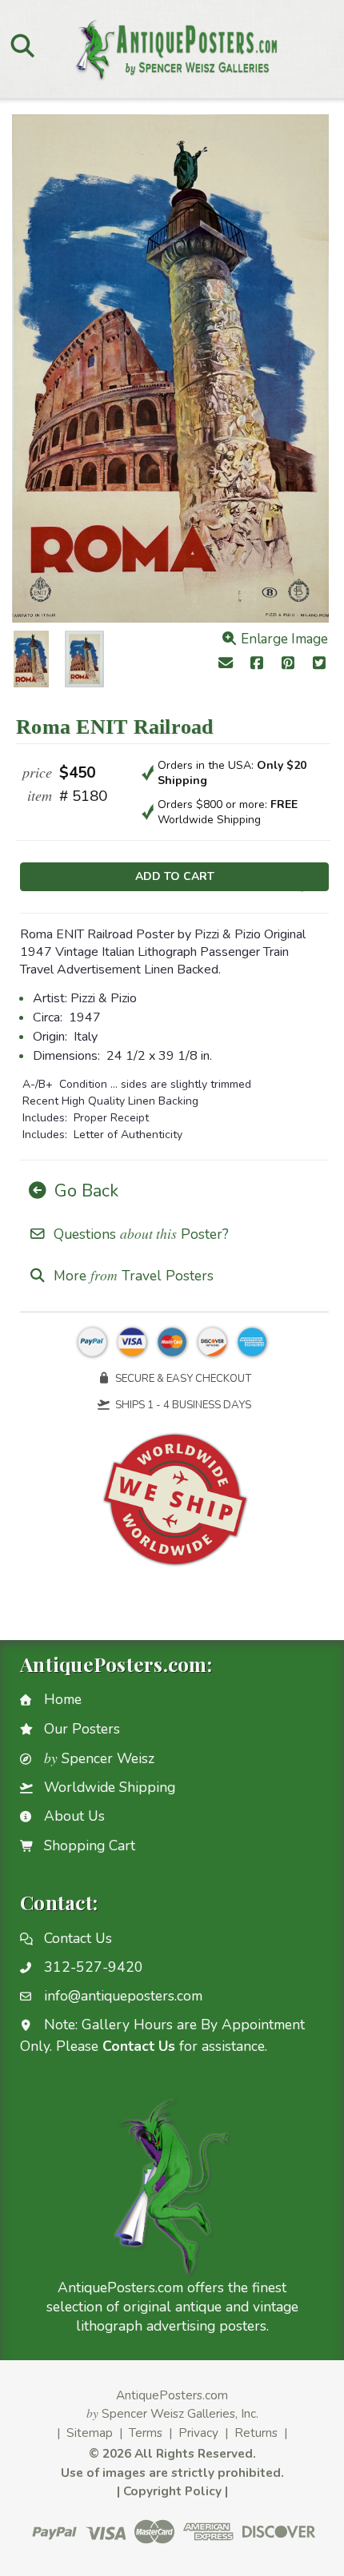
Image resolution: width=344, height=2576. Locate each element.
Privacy (198, 2433)
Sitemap (90, 2433)
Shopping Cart (90, 1845)
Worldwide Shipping (110, 1787)
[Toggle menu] (22, 45)
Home (63, 1699)
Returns (256, 2433)
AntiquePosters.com (172, 2395)
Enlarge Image (283, 639)
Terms (146, 2433)
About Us (74, 1816)
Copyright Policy (172, 2491)
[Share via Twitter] (319, 665)
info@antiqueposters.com (123, 1996)
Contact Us (78, 1938)
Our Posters (82, 1729)
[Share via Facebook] (257, 665)
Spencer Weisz (99, 1758)
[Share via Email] (226, 665)
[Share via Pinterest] (288, 665)
